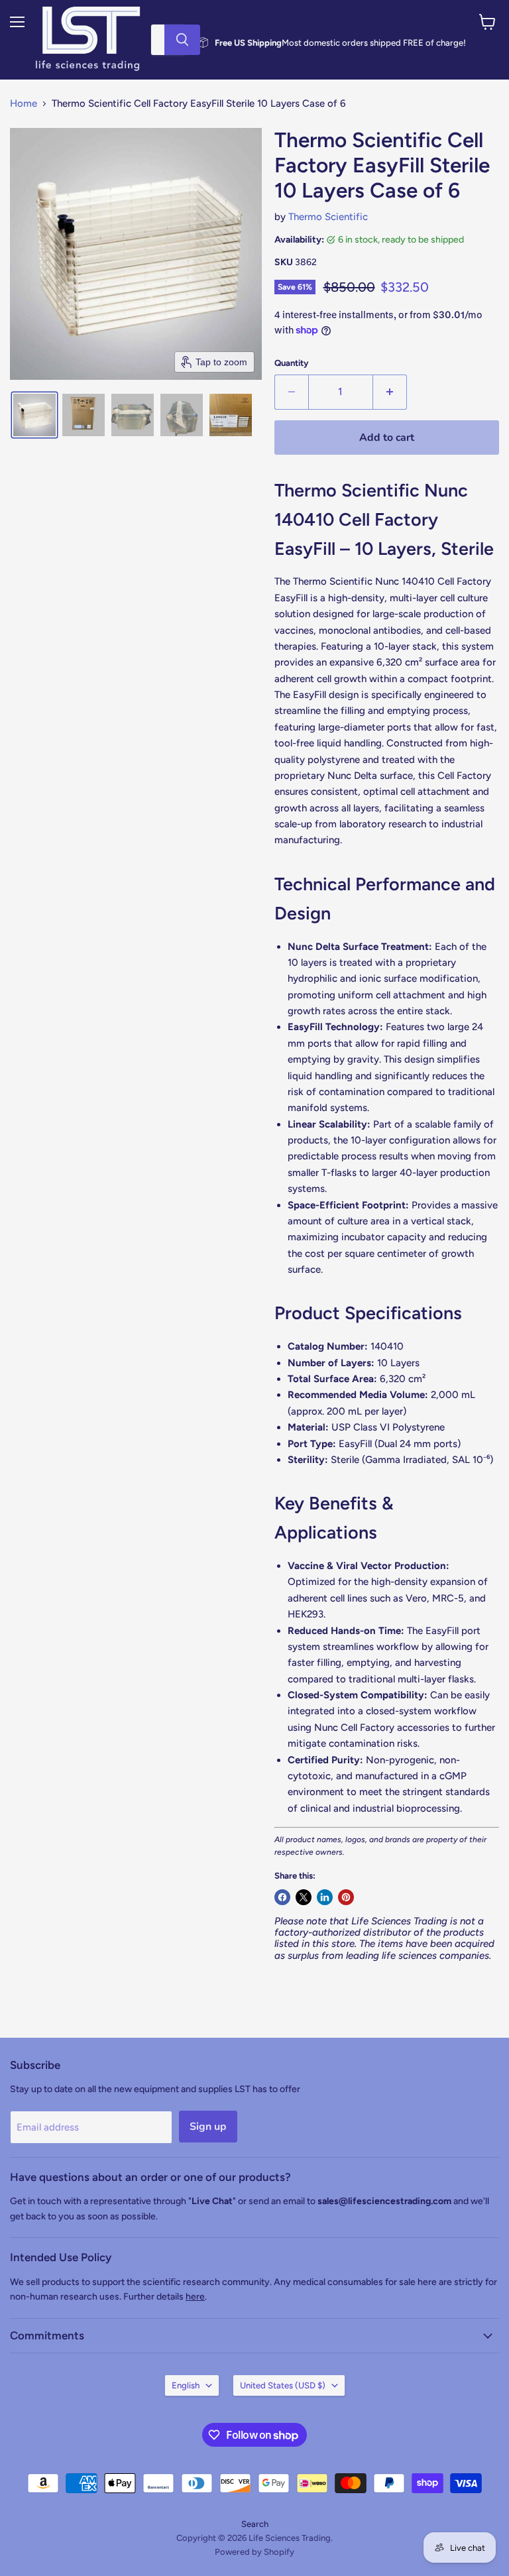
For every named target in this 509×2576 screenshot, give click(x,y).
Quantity (292, 363)
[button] (34, 415)
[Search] (182, 40)
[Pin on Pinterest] (346, 1897)
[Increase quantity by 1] (390, 392)
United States (283, 2385)
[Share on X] (304, 1897)
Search (255, 2524)
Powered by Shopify (254, 2552)
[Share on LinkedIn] (325, 1897)
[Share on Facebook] (282, 1897)
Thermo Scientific (328, 217)
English (186, 2385)
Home (24, 104)
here (195, 2297)
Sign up (208, 2127)
